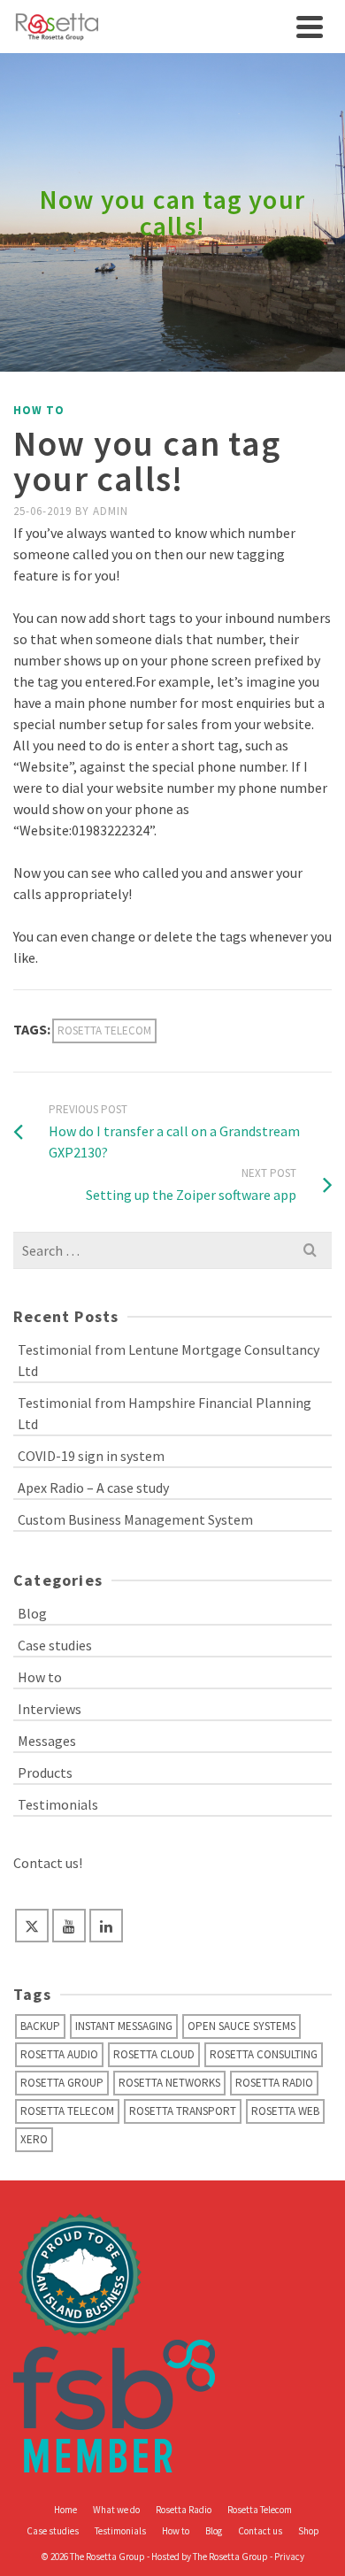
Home (65, 2510)
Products (45, 1772)
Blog (32, 1613)
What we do (116, 2510)
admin (111, 511)
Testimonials (58, 1804)
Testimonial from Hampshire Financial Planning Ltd (165, 1413)
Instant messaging (124, 2026)
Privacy (289, 2557)
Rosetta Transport (183, 2111)
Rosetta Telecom (104, 1030)
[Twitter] (32, 1926)
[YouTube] (69, 1926)
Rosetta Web (285, 2111)
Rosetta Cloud (154, 2054)
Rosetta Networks (169, 2083)
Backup (40, 2026)
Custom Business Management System (135, 1519)
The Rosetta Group (230, 2557)
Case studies (55, 1645)
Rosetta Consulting (264, 2054)
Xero (34, 2139)
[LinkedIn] (106, 1926)
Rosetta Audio (59, 2054)
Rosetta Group (62, 2083)
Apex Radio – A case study (93, 1488)
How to (39, 410)
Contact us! (48, 1863)
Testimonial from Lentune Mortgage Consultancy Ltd (169, 1360)
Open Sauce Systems (241, 2026)
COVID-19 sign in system (91, 1456)
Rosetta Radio (274, 2083)
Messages (47, 1741)
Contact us (260, 2531)
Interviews (50, 1709)
